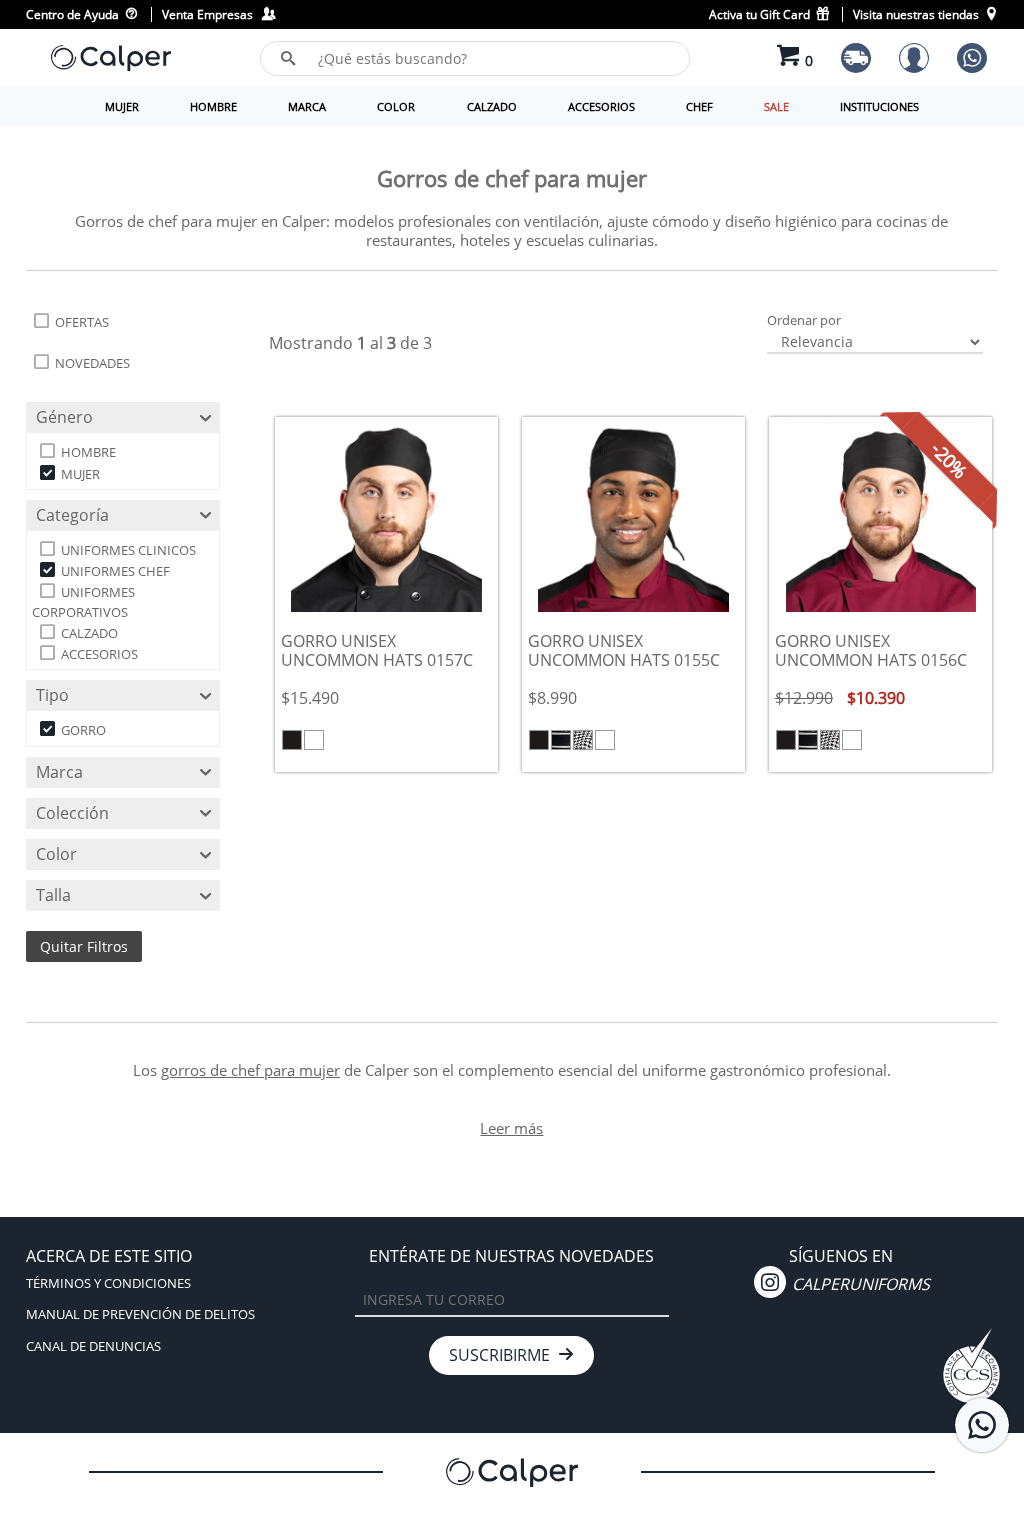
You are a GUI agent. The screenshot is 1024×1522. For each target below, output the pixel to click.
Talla (53, 895)
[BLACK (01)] (292, 740)
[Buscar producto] (288, 58)
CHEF (699, 106)
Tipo (52, 695)
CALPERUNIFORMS (859, 1284)
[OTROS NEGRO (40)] (583, 740)
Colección (72, 813)
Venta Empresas (210, 14)
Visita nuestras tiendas (917, 14)
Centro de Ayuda (74, 14)
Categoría (72, 515)
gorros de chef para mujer (250, 1070)
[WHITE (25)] (314, 740)
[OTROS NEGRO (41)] (561, 740)
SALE (776, 106)
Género (64, 417)
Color (56, 854)
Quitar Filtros (84, 946)
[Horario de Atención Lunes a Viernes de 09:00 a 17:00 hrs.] (982, 1425)
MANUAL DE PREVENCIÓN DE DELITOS (140, 1314)
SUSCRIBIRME (503, 1355)
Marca (59, 772)
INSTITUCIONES (879, 106)
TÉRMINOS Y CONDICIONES (108, 1283)
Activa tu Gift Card (761, 14)
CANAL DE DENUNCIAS (93, 1346)
